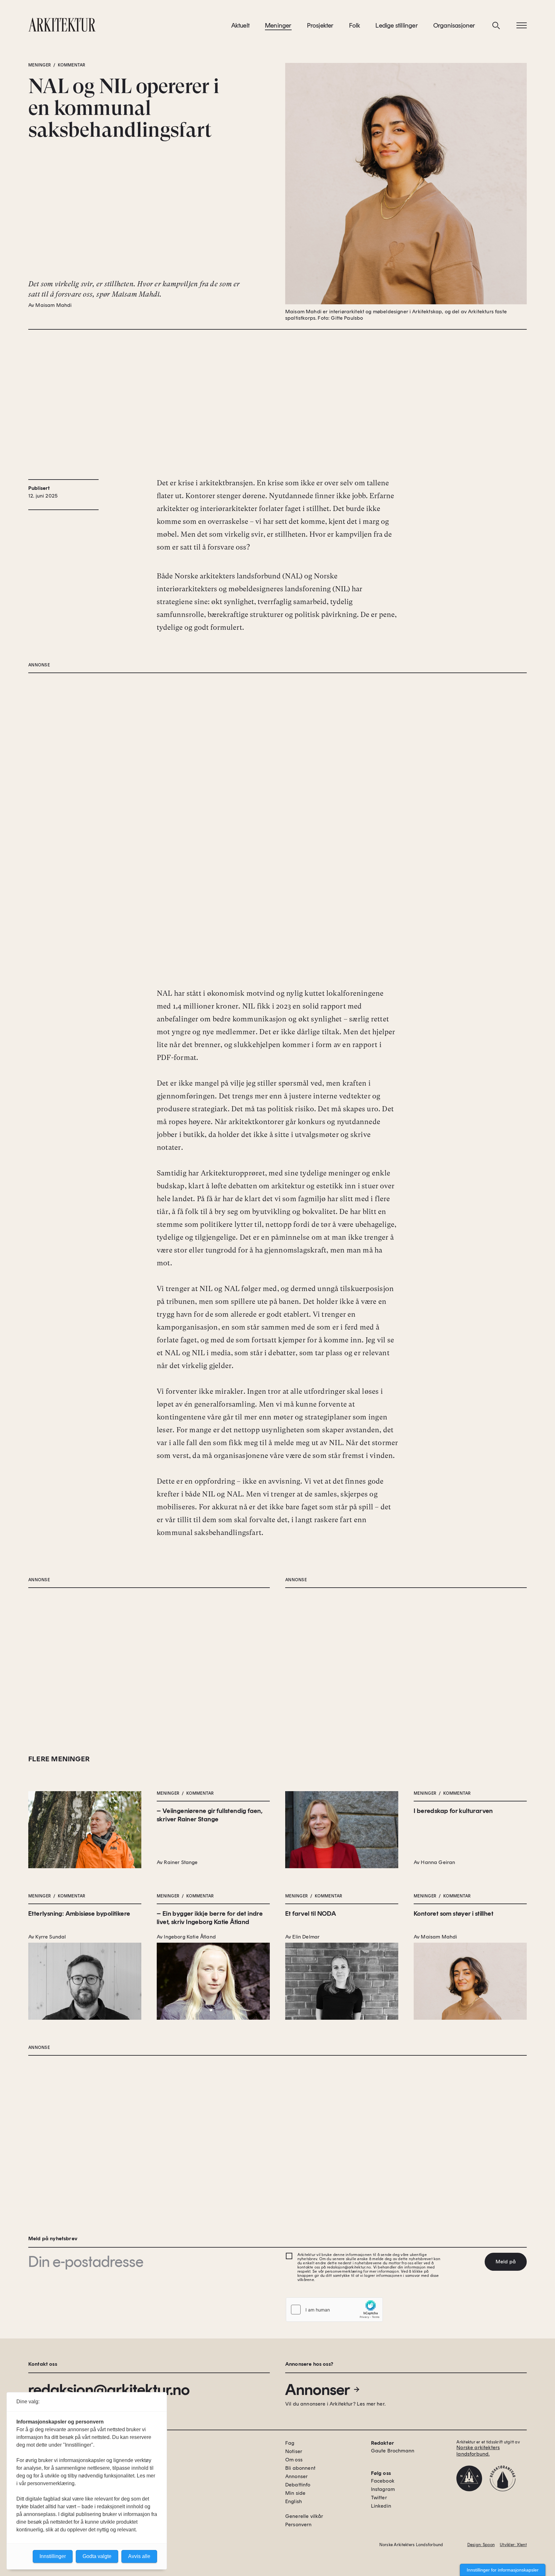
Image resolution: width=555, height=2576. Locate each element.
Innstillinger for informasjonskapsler (503, 2570)
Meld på (506, 2262)
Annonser (318, 2390)
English (294, 2501)
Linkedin (381, 2506)
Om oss (294, 2460)
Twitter (379, 2498)
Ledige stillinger (396, 25)
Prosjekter (320, 25)
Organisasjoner (454, 25)
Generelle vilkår (304, 2516)
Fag (290, 2443)
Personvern (299, 2524)
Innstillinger (53, 2556)
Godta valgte (97, 2556)
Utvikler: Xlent (513, 2545)
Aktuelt (240, 25)
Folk (355, 25)
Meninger (278, 25)
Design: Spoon (481, 2545)
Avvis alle (139, 2556)
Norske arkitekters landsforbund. (478, 2451)
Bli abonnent (300, 2468)
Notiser (294, 2451)
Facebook (383, 2481)
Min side (295, 2493)
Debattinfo (298, 2485)
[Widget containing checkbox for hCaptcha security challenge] (334, 2310)
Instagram (383, 2489)
